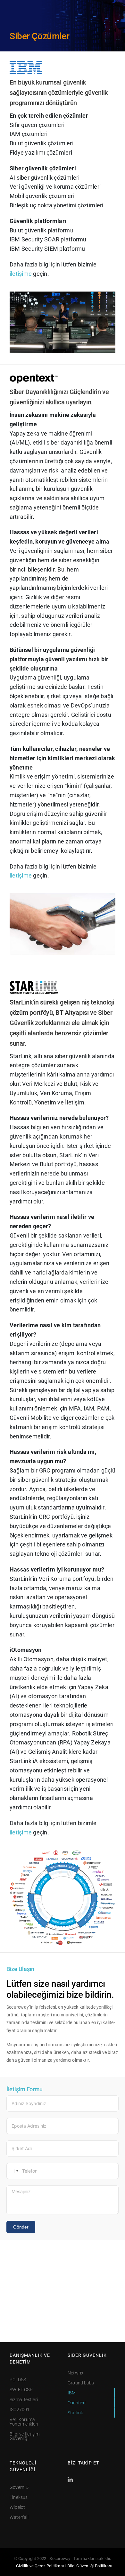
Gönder (21, 2227)
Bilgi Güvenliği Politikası (90, 2566)
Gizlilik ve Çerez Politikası (40, 2566)
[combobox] (13, 2171)
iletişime (21, 274)
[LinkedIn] (70, 2480)
